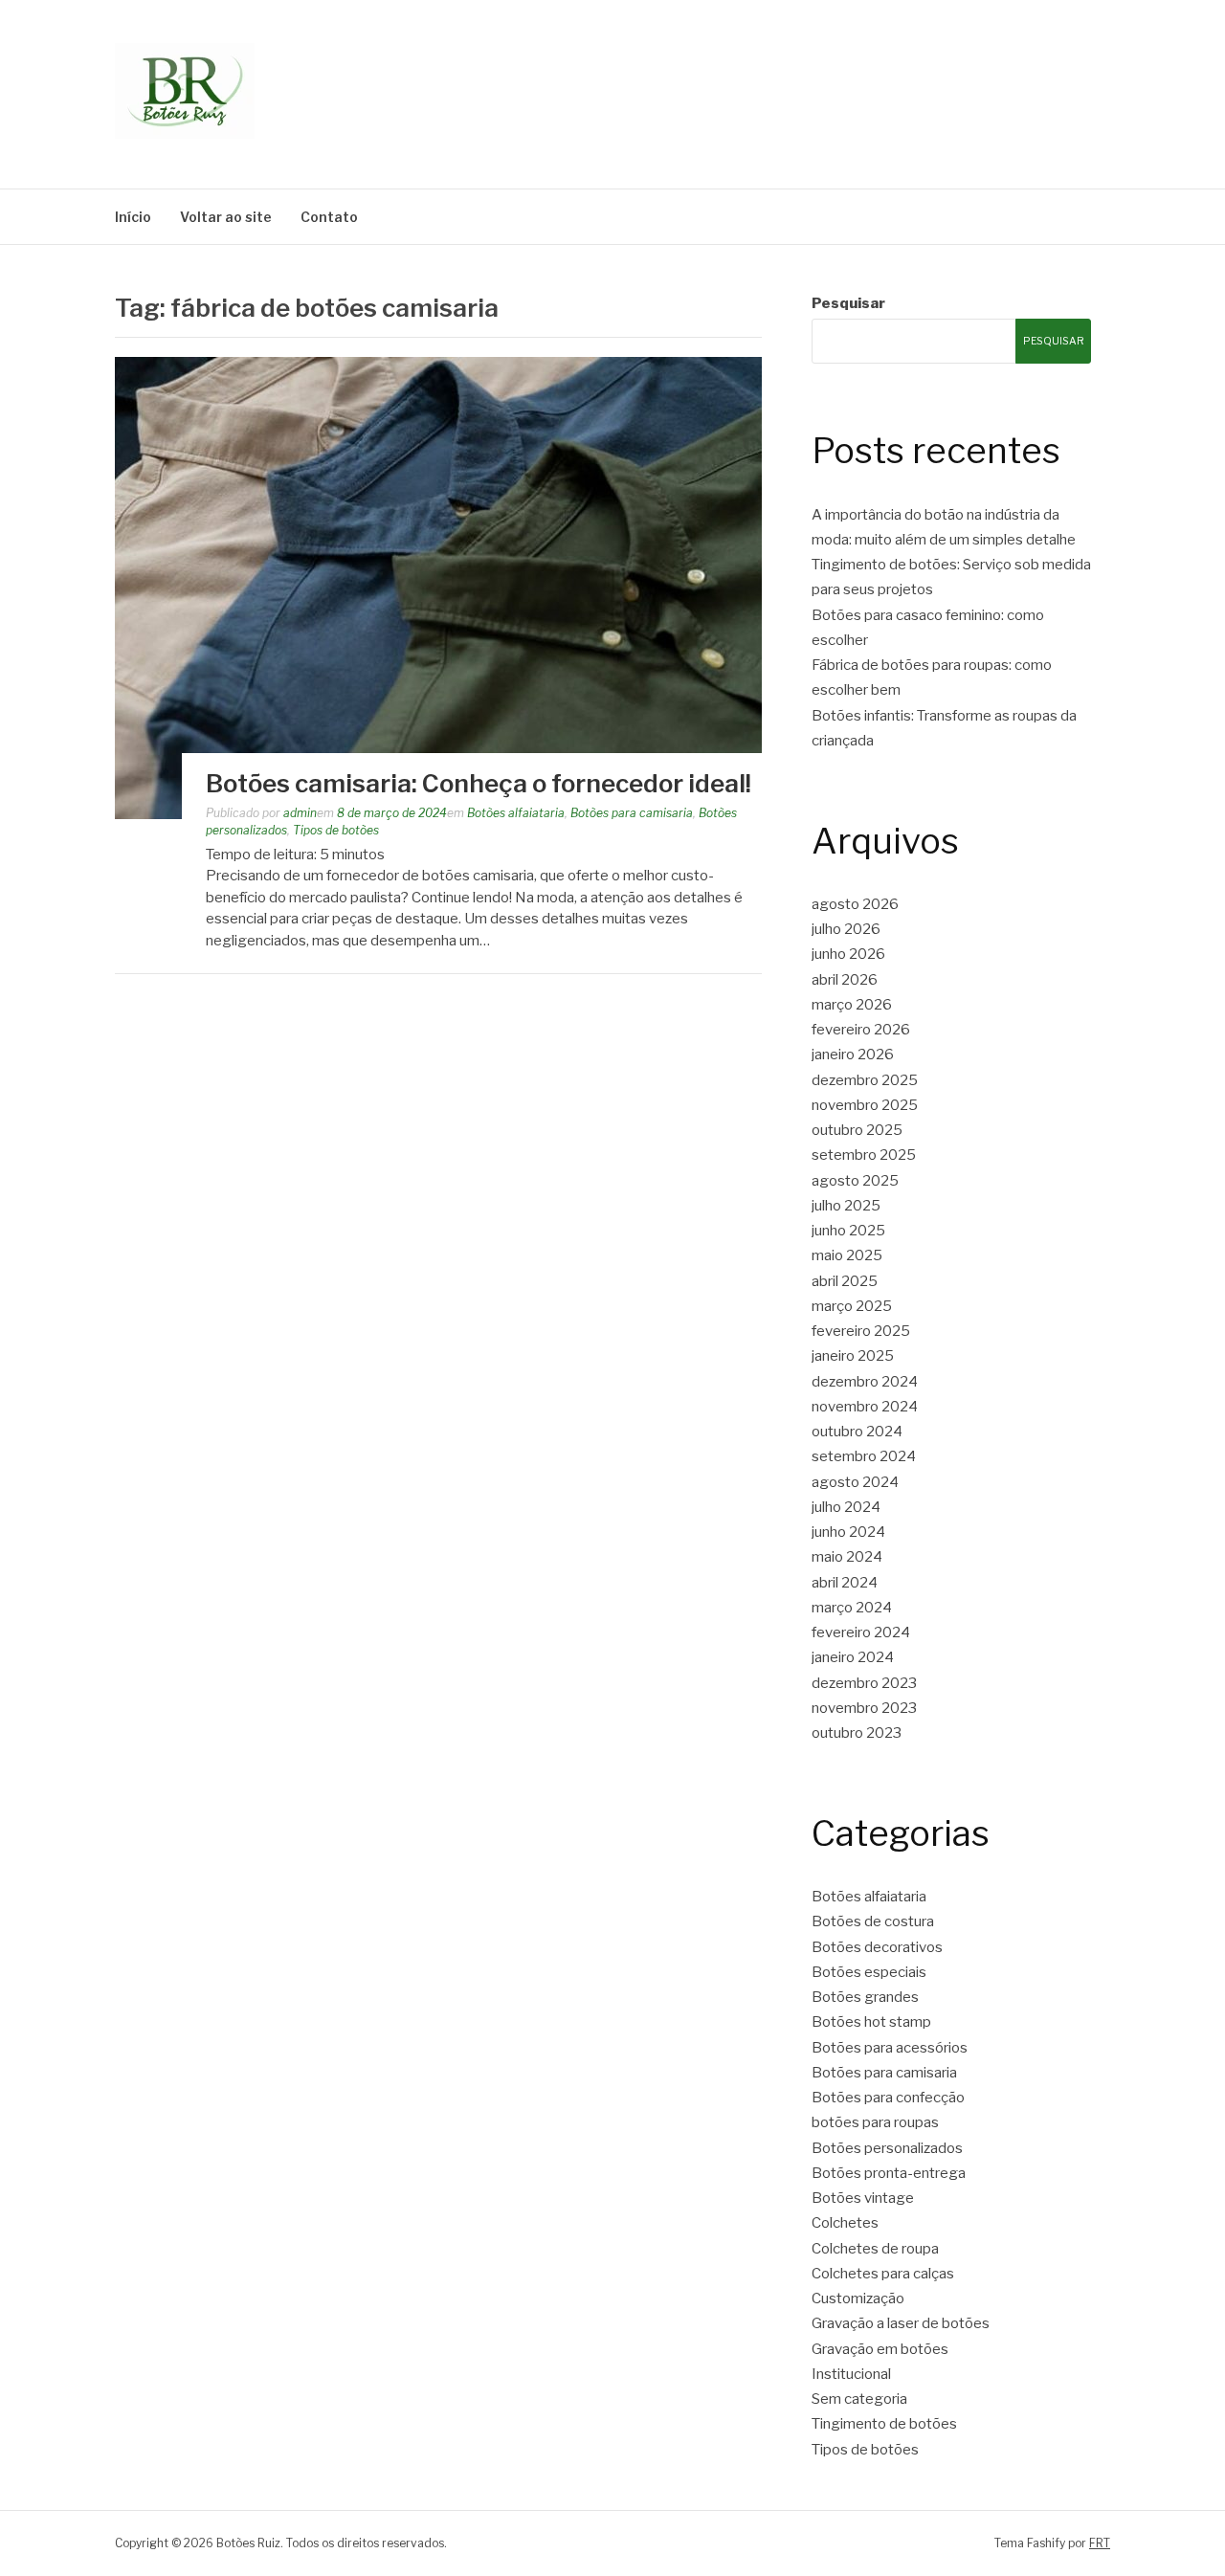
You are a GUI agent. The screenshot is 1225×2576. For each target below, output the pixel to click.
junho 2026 (848, 954)
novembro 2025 (865, 1105)
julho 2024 (846, 1507)
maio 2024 (847, 1557)
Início (133, 217)
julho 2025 (846, 1206)
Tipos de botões (336, 830)
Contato (329, 217)
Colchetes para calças (883, 2274)
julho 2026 (846, 929)
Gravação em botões (880, 2349)
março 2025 (852, 1306)
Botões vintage (863, 2198)
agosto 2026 (855, 904)
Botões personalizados (887, 2148)
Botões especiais (869, 1972)
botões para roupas (875, 2122)
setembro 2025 (864, 1155)
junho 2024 (848, 1532)
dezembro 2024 (865, 1382)
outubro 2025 (857, 1130)
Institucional (851, 2374)
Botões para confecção (888, 2098)
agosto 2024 (855, 1482)
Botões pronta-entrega (889, 2173)
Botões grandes (865, 1997)
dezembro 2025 (865, 1080)
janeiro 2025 (853, 1356)
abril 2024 (845, 1583)
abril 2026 (845, 980)
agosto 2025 (855, 1181)
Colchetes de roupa (875, 2249)
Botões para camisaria (632, 813)
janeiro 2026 (853, 1055)
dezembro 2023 (864, 1683)
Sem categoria (859, 2399)
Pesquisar (848, 303)
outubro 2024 (857, 1432)
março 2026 (852, 1005)
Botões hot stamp (871, 2022)
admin (300, 813)
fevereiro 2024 (861, 1632)
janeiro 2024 (853, 1657)
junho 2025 (848, 1231)
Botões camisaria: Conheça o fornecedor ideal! (479, 783)
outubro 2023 (857, 1733)
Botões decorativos (877, 1947)
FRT (1100, 2543)
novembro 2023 (864, 1708)
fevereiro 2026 (861, 1030)
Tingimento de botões (884, 2424)
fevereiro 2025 (861, 1331)
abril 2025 (845, 1281)
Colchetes (845, 2223)
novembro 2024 (865, 1407)
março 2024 (852, 1608)
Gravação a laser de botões (901, 2323)
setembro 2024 (864, 1456)
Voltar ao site (226, 217)
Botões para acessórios (890, 2048)
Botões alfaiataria (516, 813)
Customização (858, 2298)
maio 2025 (847, 1255)
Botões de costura (873, 1921)
